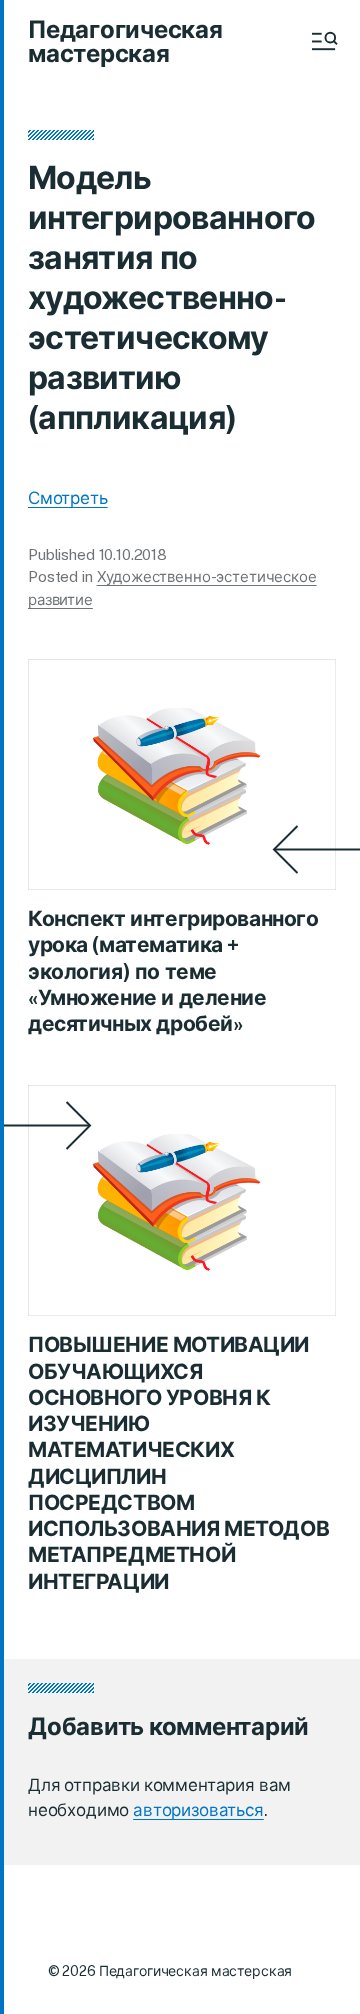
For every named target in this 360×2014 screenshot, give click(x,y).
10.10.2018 (133, 554)
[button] (323, 41)
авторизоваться (198, 1810)
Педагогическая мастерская (125, 41)
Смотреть (68, 498)
